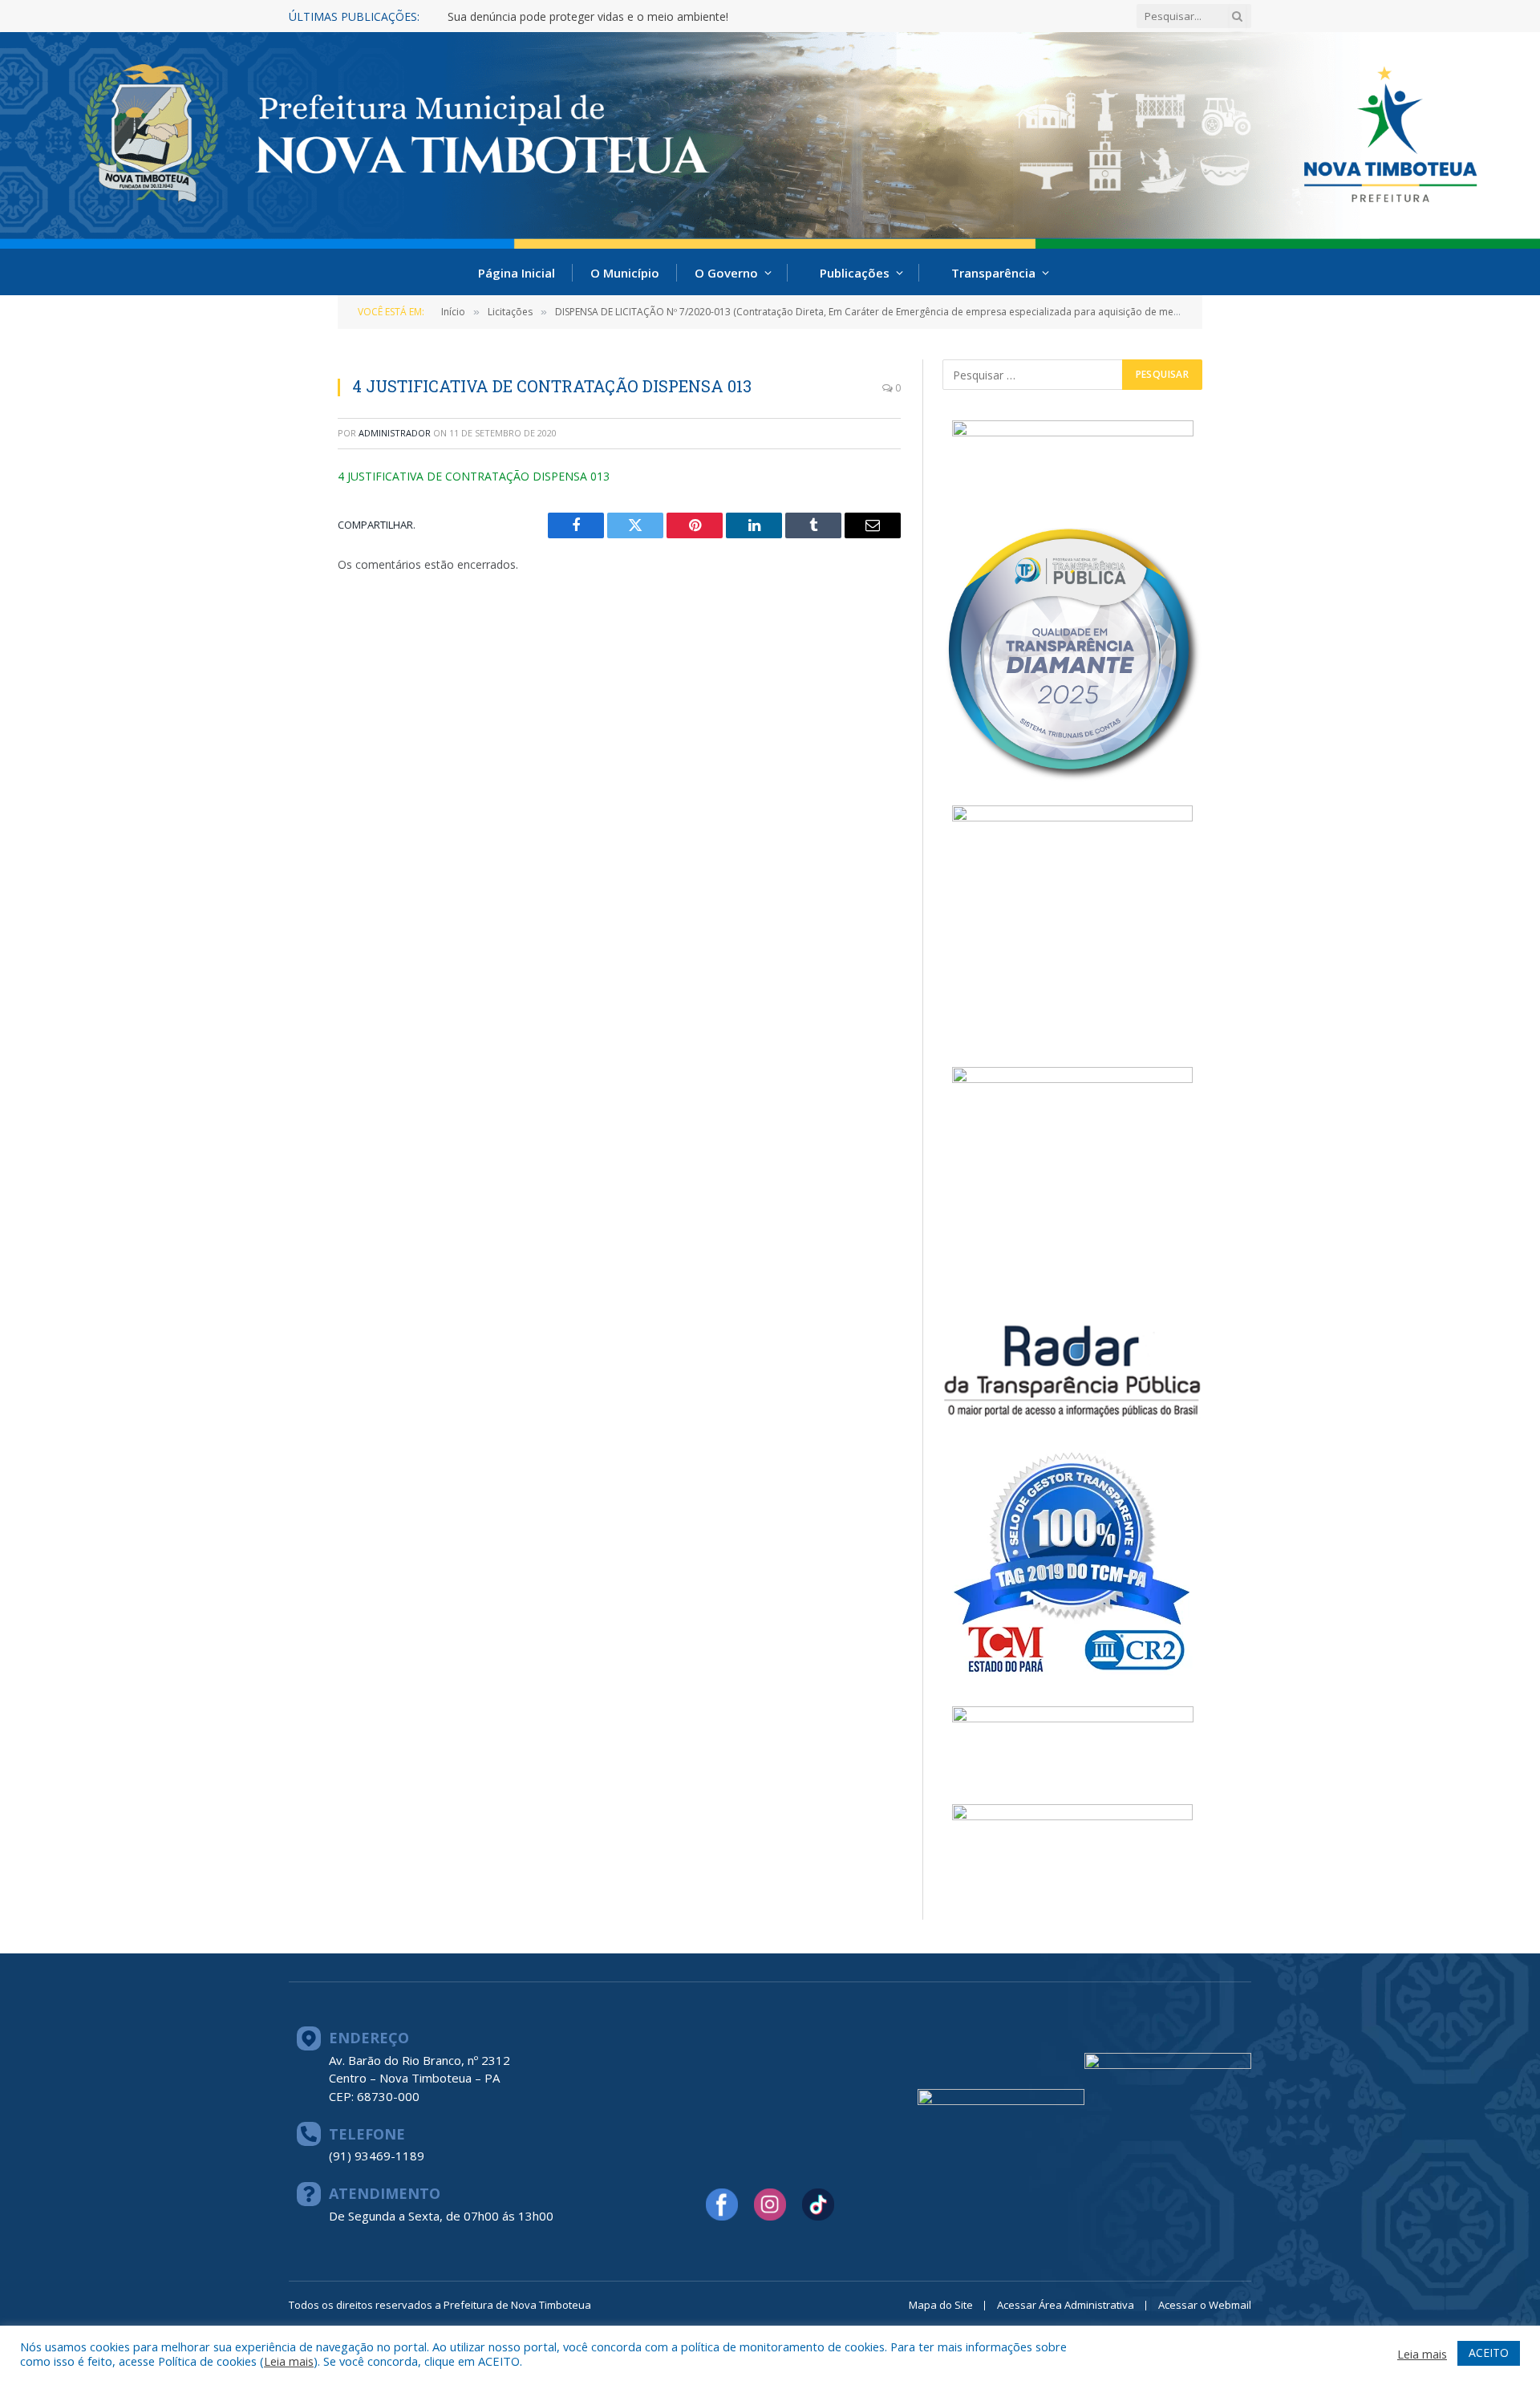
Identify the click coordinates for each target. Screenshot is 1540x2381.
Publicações (855, 273)
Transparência (993, 273)
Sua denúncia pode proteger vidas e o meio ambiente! (588, 17)
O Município (625, 273)
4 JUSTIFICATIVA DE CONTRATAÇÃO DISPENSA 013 (474, 476)
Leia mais (289, 2361)
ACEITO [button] (1489, 2353)
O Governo (726, 273)
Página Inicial (517, 273)
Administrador (395, 433)
